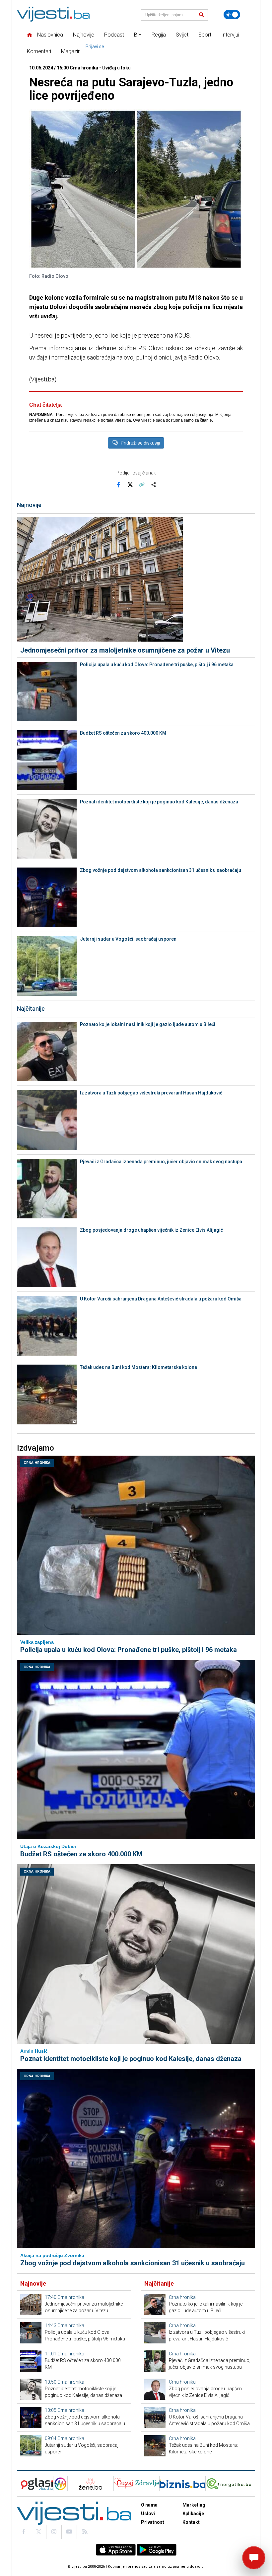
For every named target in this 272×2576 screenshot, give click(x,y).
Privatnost (153, 2522)
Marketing (194, 2505)
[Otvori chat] (254, 2558)
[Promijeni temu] (232, 15)
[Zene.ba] (90, 2484)
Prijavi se (95, 47)
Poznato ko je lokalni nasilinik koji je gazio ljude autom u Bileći (148, 1024)
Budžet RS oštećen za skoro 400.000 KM (123, 733)
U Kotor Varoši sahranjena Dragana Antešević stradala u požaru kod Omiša (161, 1299)
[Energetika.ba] (230, 2484)
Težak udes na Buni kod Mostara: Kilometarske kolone (138, 1367)
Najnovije (84, 35)
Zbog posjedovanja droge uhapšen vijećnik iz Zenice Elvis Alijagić (151, 1230)
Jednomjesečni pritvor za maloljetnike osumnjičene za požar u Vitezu (125, 650)
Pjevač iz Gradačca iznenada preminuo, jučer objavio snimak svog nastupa (161, 1162)
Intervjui (230, 35)
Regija (159, 35)
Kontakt (191, 2522)
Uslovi (148, 2514)
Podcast (114, 35)
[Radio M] (35, 2484)
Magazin (71, 51)
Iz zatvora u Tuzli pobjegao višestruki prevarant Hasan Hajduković (151, 1093)
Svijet (182, 35)
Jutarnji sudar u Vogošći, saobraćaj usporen (128, 939)
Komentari (39, 51)
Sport (205, 35)
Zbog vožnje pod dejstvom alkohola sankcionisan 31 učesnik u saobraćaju (161, 870)
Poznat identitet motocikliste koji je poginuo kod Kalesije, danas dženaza (159, 802)
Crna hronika (37, 1463)
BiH (138, 35)
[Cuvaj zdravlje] (136, 2484)
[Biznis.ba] (182, 2484)
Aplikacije (193, 2514)
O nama (149, 2505)
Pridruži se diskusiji (140, 443)
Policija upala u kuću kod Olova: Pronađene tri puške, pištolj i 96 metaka (157, 665)
